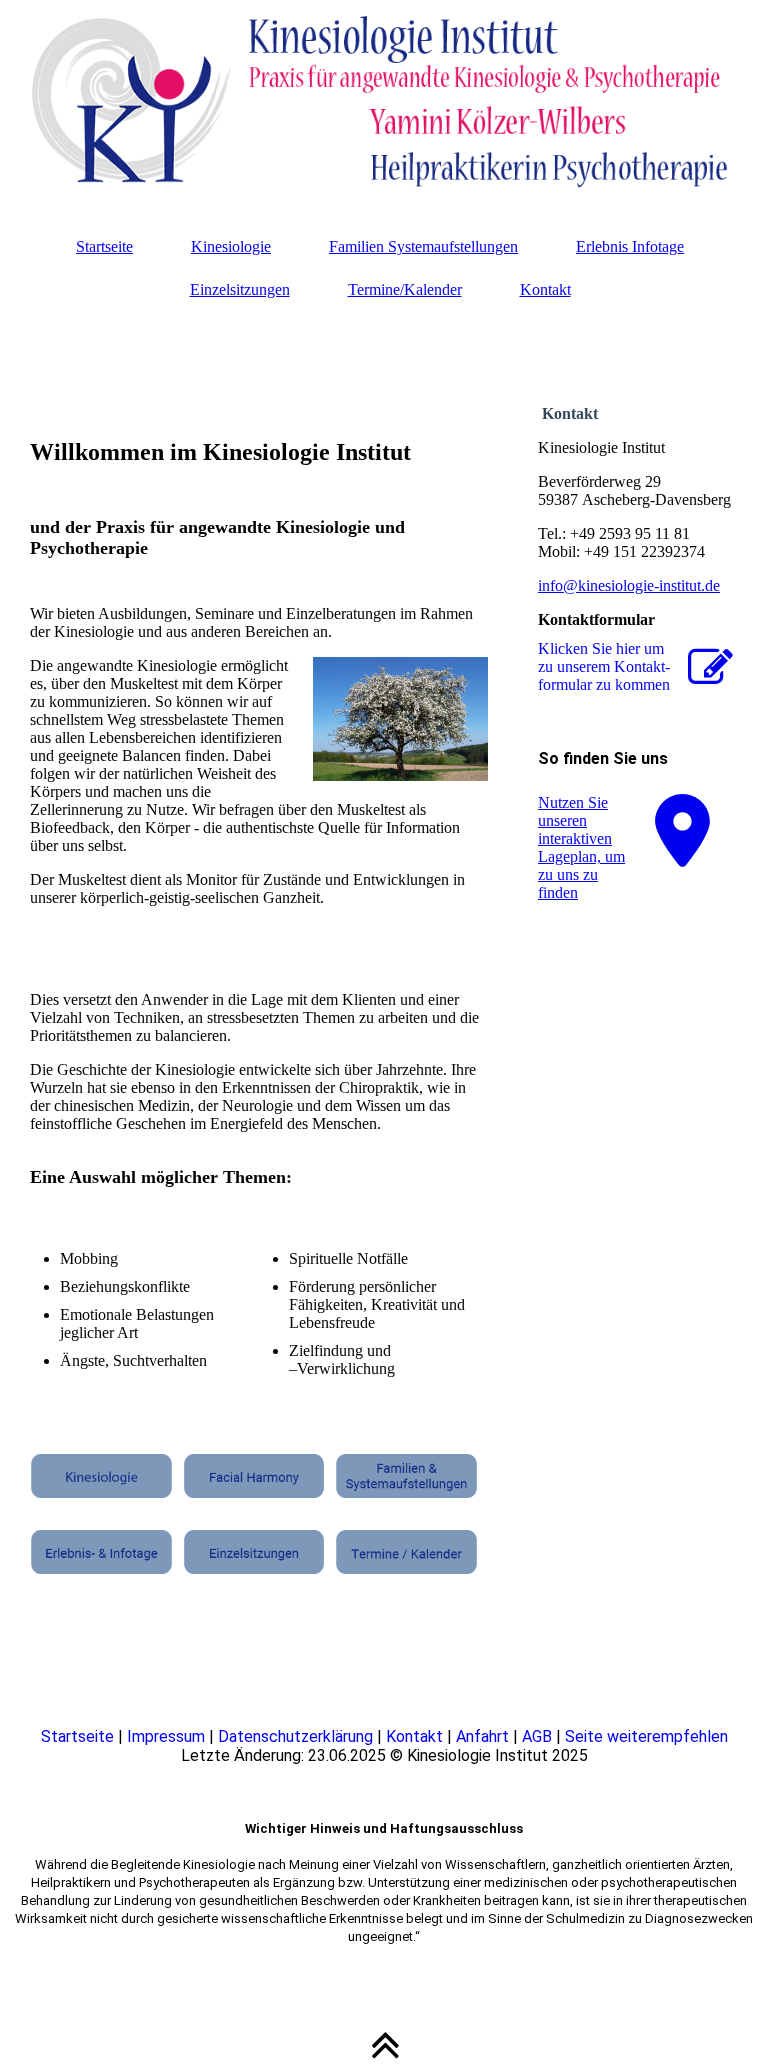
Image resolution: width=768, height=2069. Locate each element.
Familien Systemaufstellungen (423, 246)
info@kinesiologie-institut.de (629, 585)
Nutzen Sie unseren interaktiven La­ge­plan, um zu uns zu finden (581, 847)
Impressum (166, 1736)
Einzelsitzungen (240, 289)
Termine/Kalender (405, 289)
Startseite (104, 246)
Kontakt (545, 289)
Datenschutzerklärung (295, 1736)
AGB (537, 1736)
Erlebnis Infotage (630, 246)
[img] (384, 100)
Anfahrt (482, 1736)
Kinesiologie (231, 246)
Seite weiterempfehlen (646, 1736)
